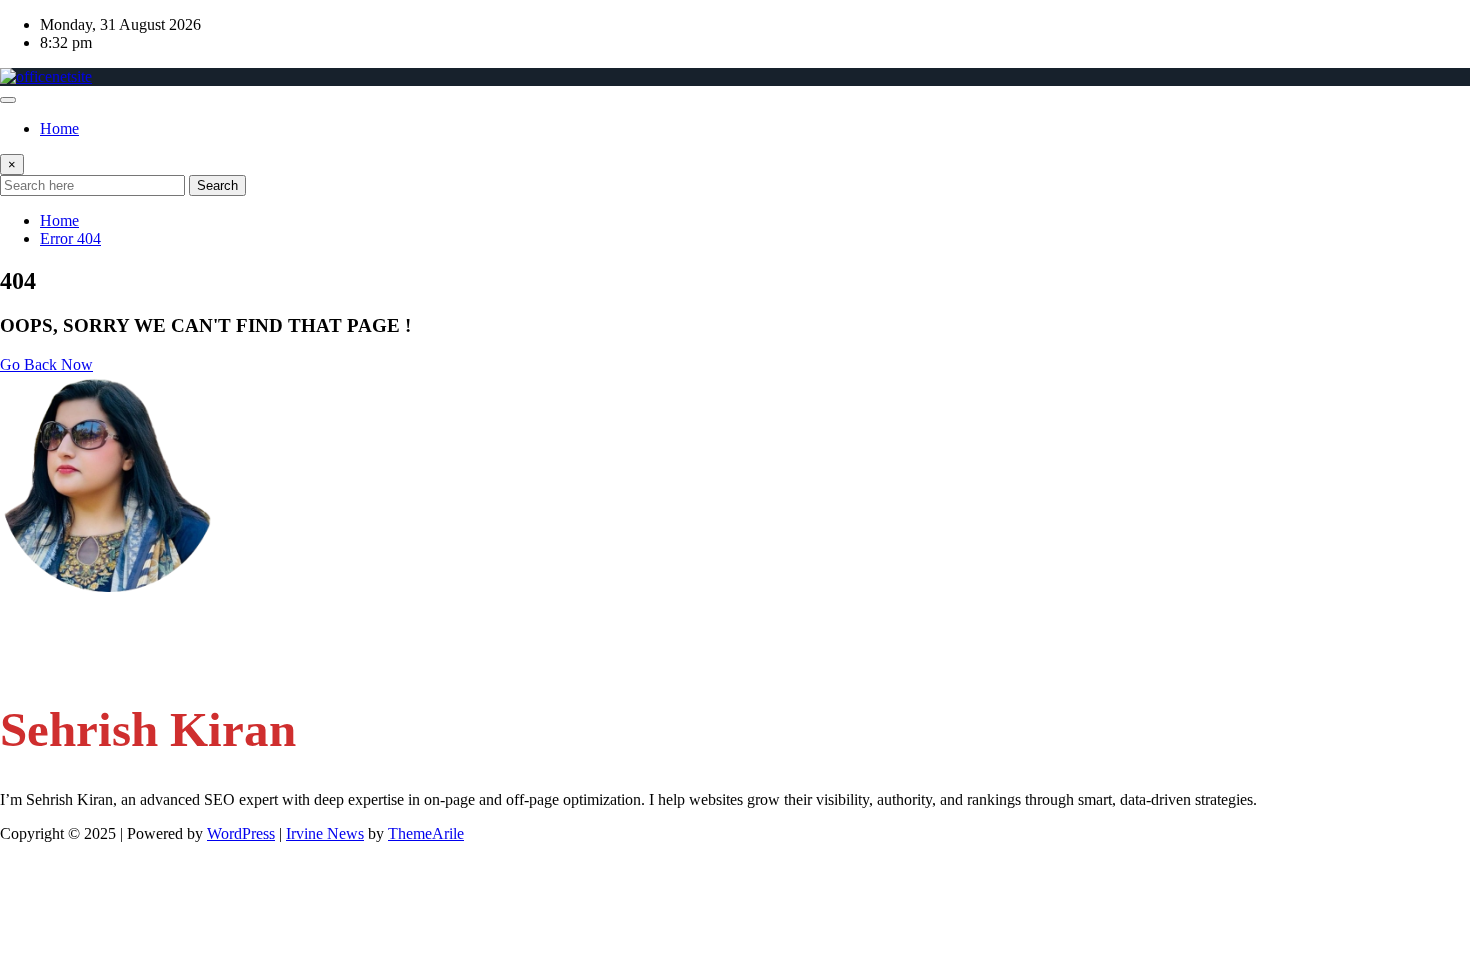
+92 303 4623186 (98, 659)
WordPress (241, 833)
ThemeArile (426, 833)
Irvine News (325, 833)
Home (59, 128)
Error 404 (70, 238)
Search (217, 185)
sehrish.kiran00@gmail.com (128, 621)
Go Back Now (46, 364)
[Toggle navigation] (8, 100)
